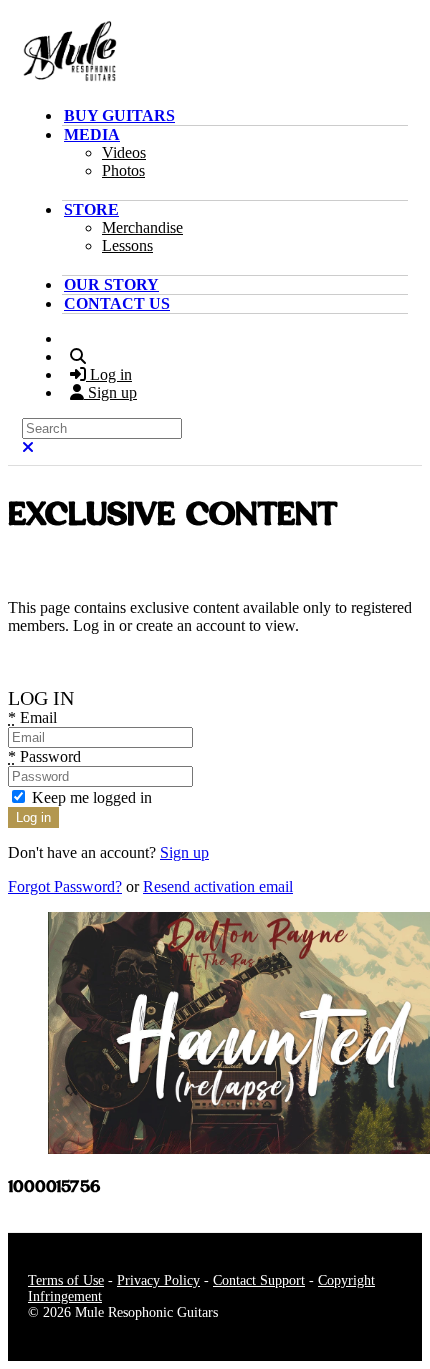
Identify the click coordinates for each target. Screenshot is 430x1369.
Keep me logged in (90, 797)
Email (32, 717)
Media (92, 134)
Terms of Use (66, 1280)
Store (91, 209)
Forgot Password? (65, 886)
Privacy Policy (158, 1280)
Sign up (184, 852)
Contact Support (259, 1280)
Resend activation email (218, 886)
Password (44, 756)
